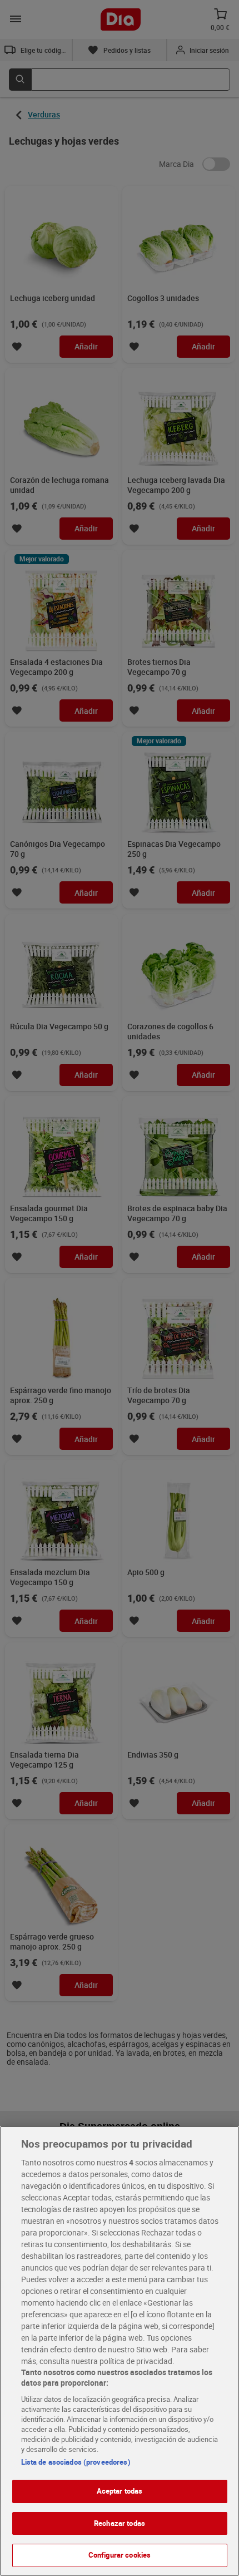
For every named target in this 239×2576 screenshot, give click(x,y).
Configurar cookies (120, 2555)
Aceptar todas (120, 2491)
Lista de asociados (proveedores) (76, 2462)
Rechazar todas (120, 2523)
